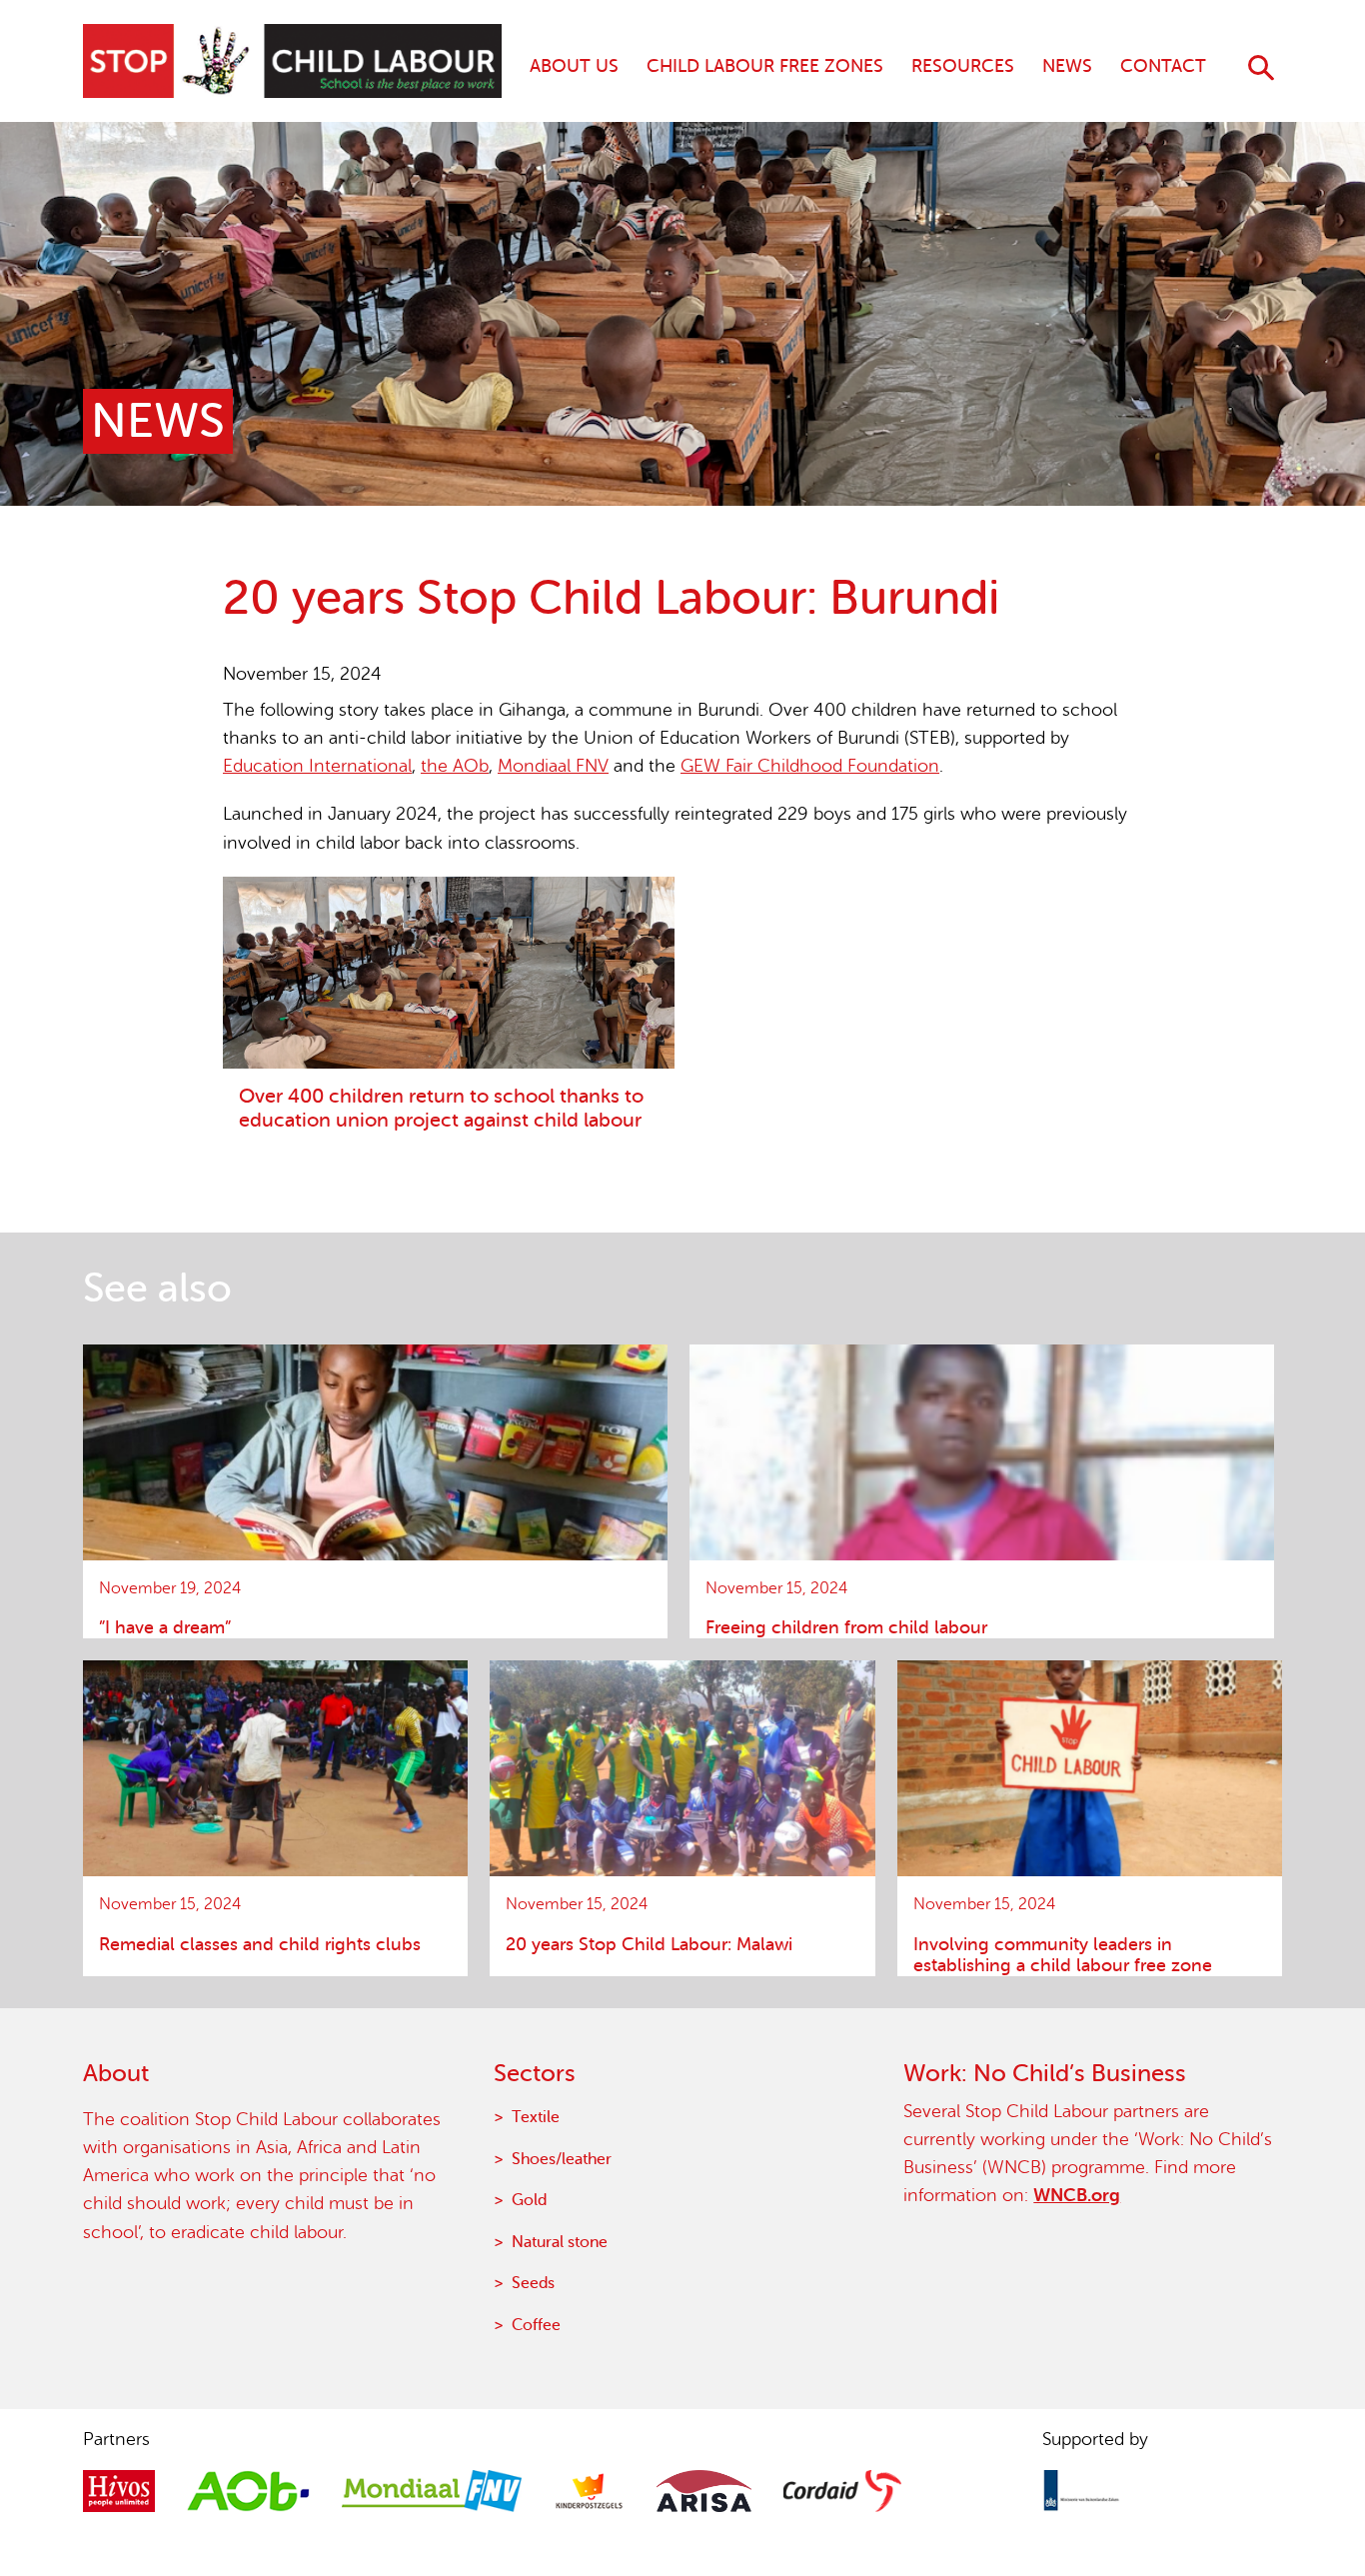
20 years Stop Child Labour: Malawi (649, 1944)
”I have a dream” (165, 1627)
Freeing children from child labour (846, 1627)
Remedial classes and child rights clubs (260, 1944)
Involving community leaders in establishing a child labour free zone (1063, 1955)
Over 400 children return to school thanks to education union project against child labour (441, 1108)
